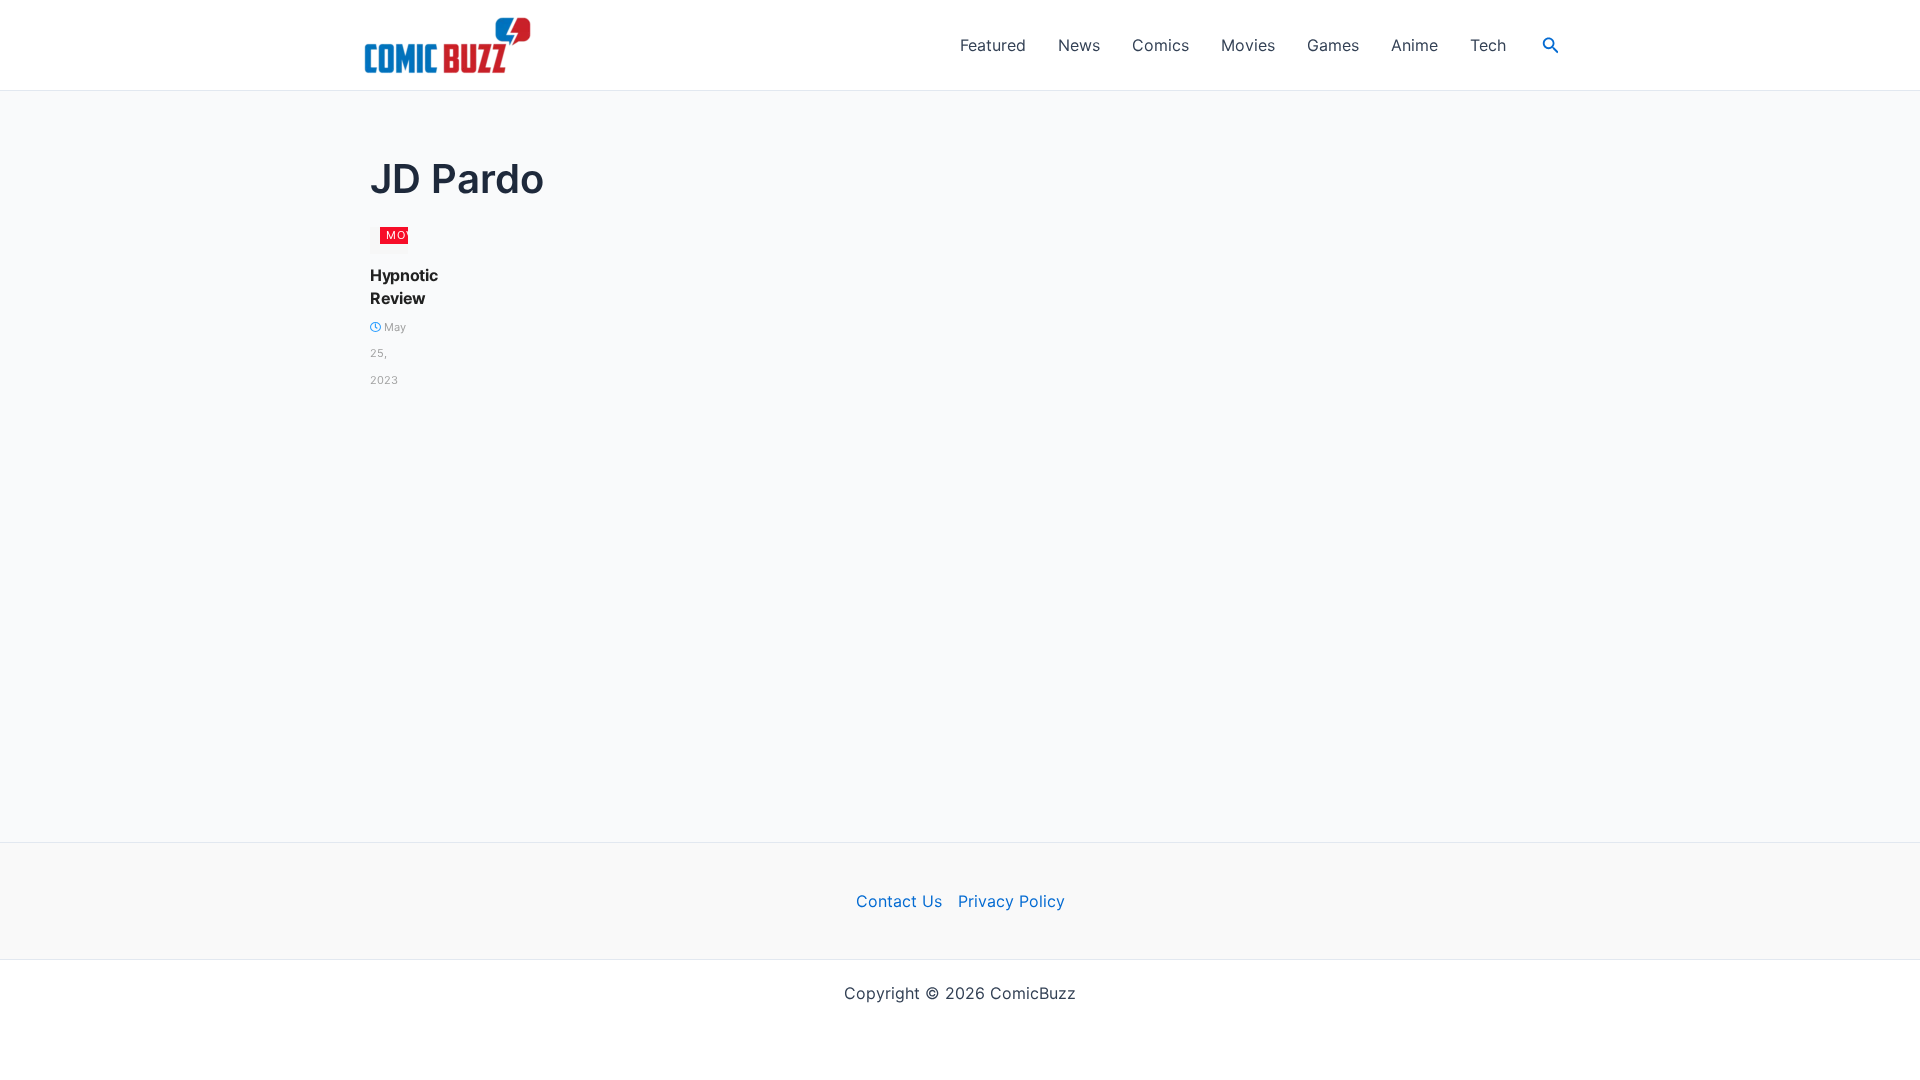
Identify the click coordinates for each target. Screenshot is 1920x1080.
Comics (1160, 45)
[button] (1551, 45)
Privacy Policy (1011, 901)
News (1079, 45)
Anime (1414, 45)
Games (1333, 45)
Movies (1248, 45)
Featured (993, 45)
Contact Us (899, 901)
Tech (1488, 45)
